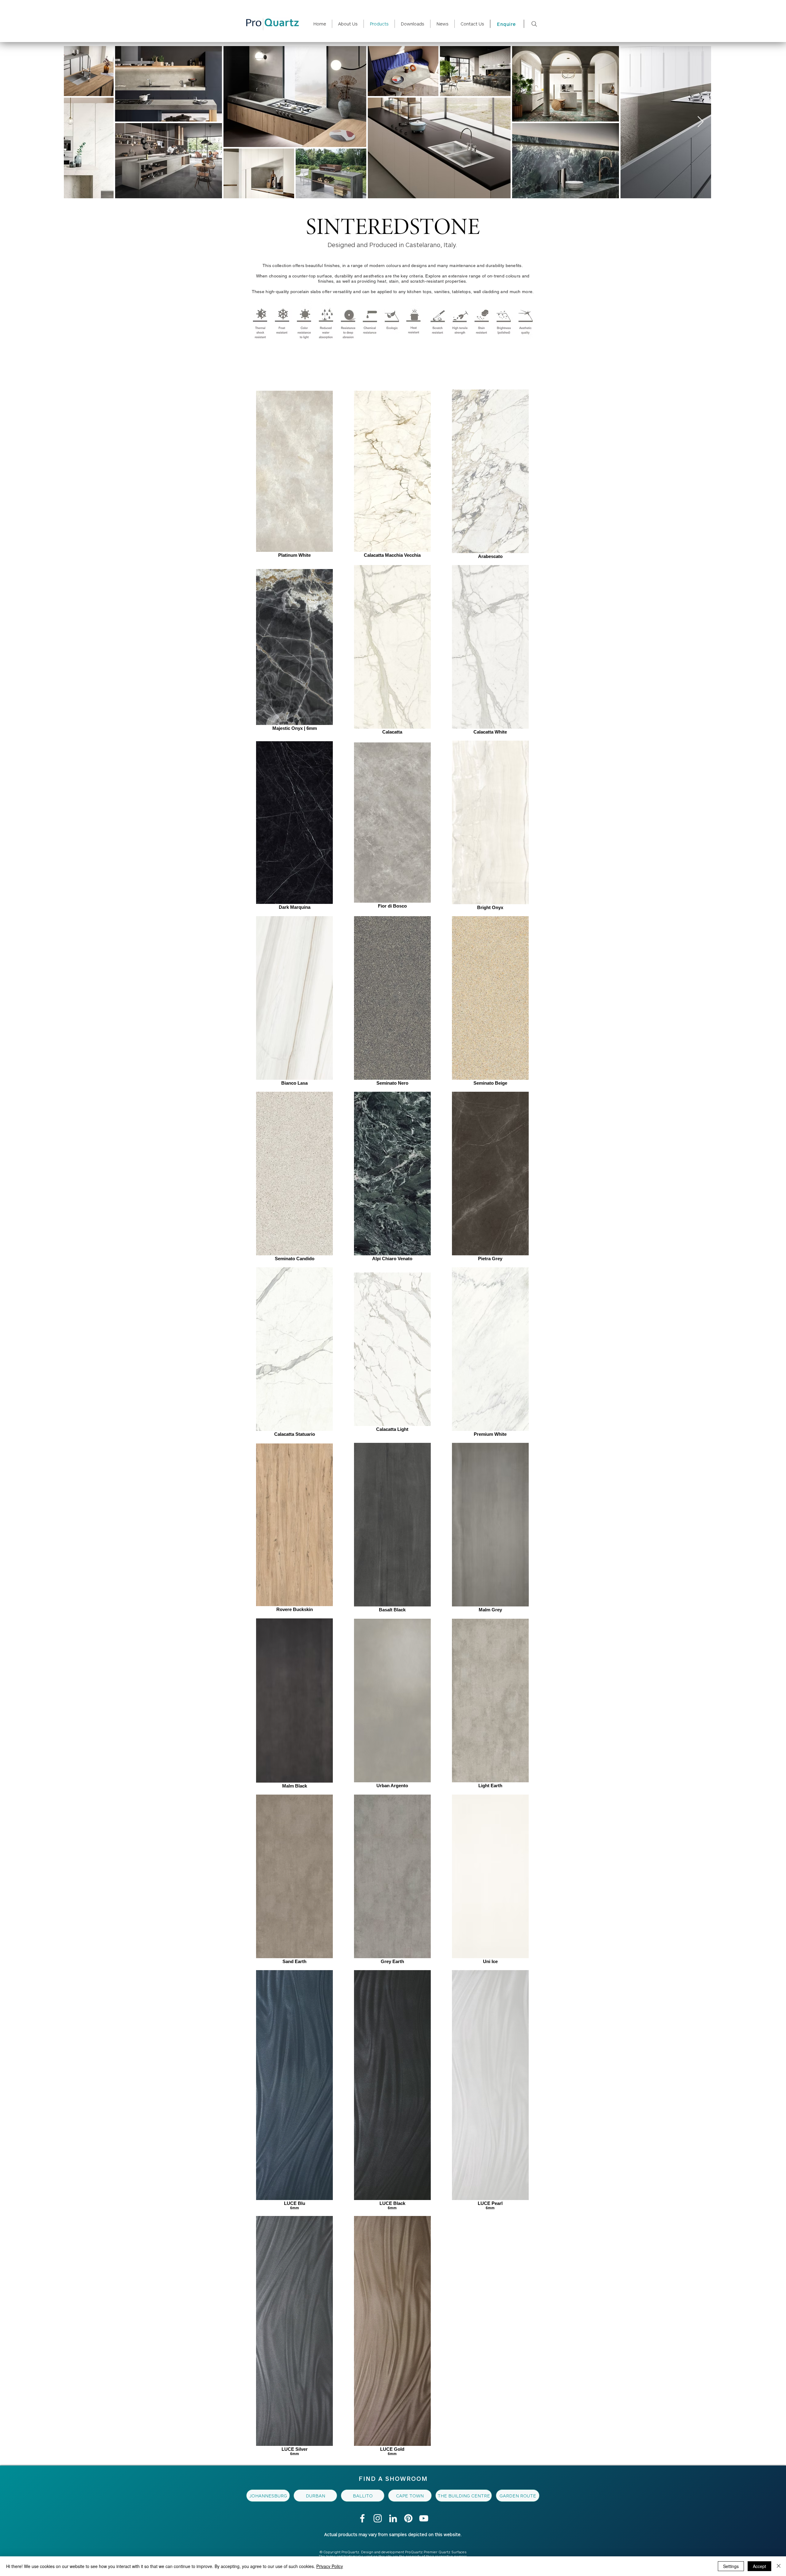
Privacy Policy (330, 2566)
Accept (759, 2566)
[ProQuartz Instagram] (378, 2518)
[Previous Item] (74, 122)
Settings (731, 2566)
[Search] (534, 24)
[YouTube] (424, 2518)
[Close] (779, 2566)
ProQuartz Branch (396, 361)
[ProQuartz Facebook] (362, 2518)
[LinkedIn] (393, 2518)
